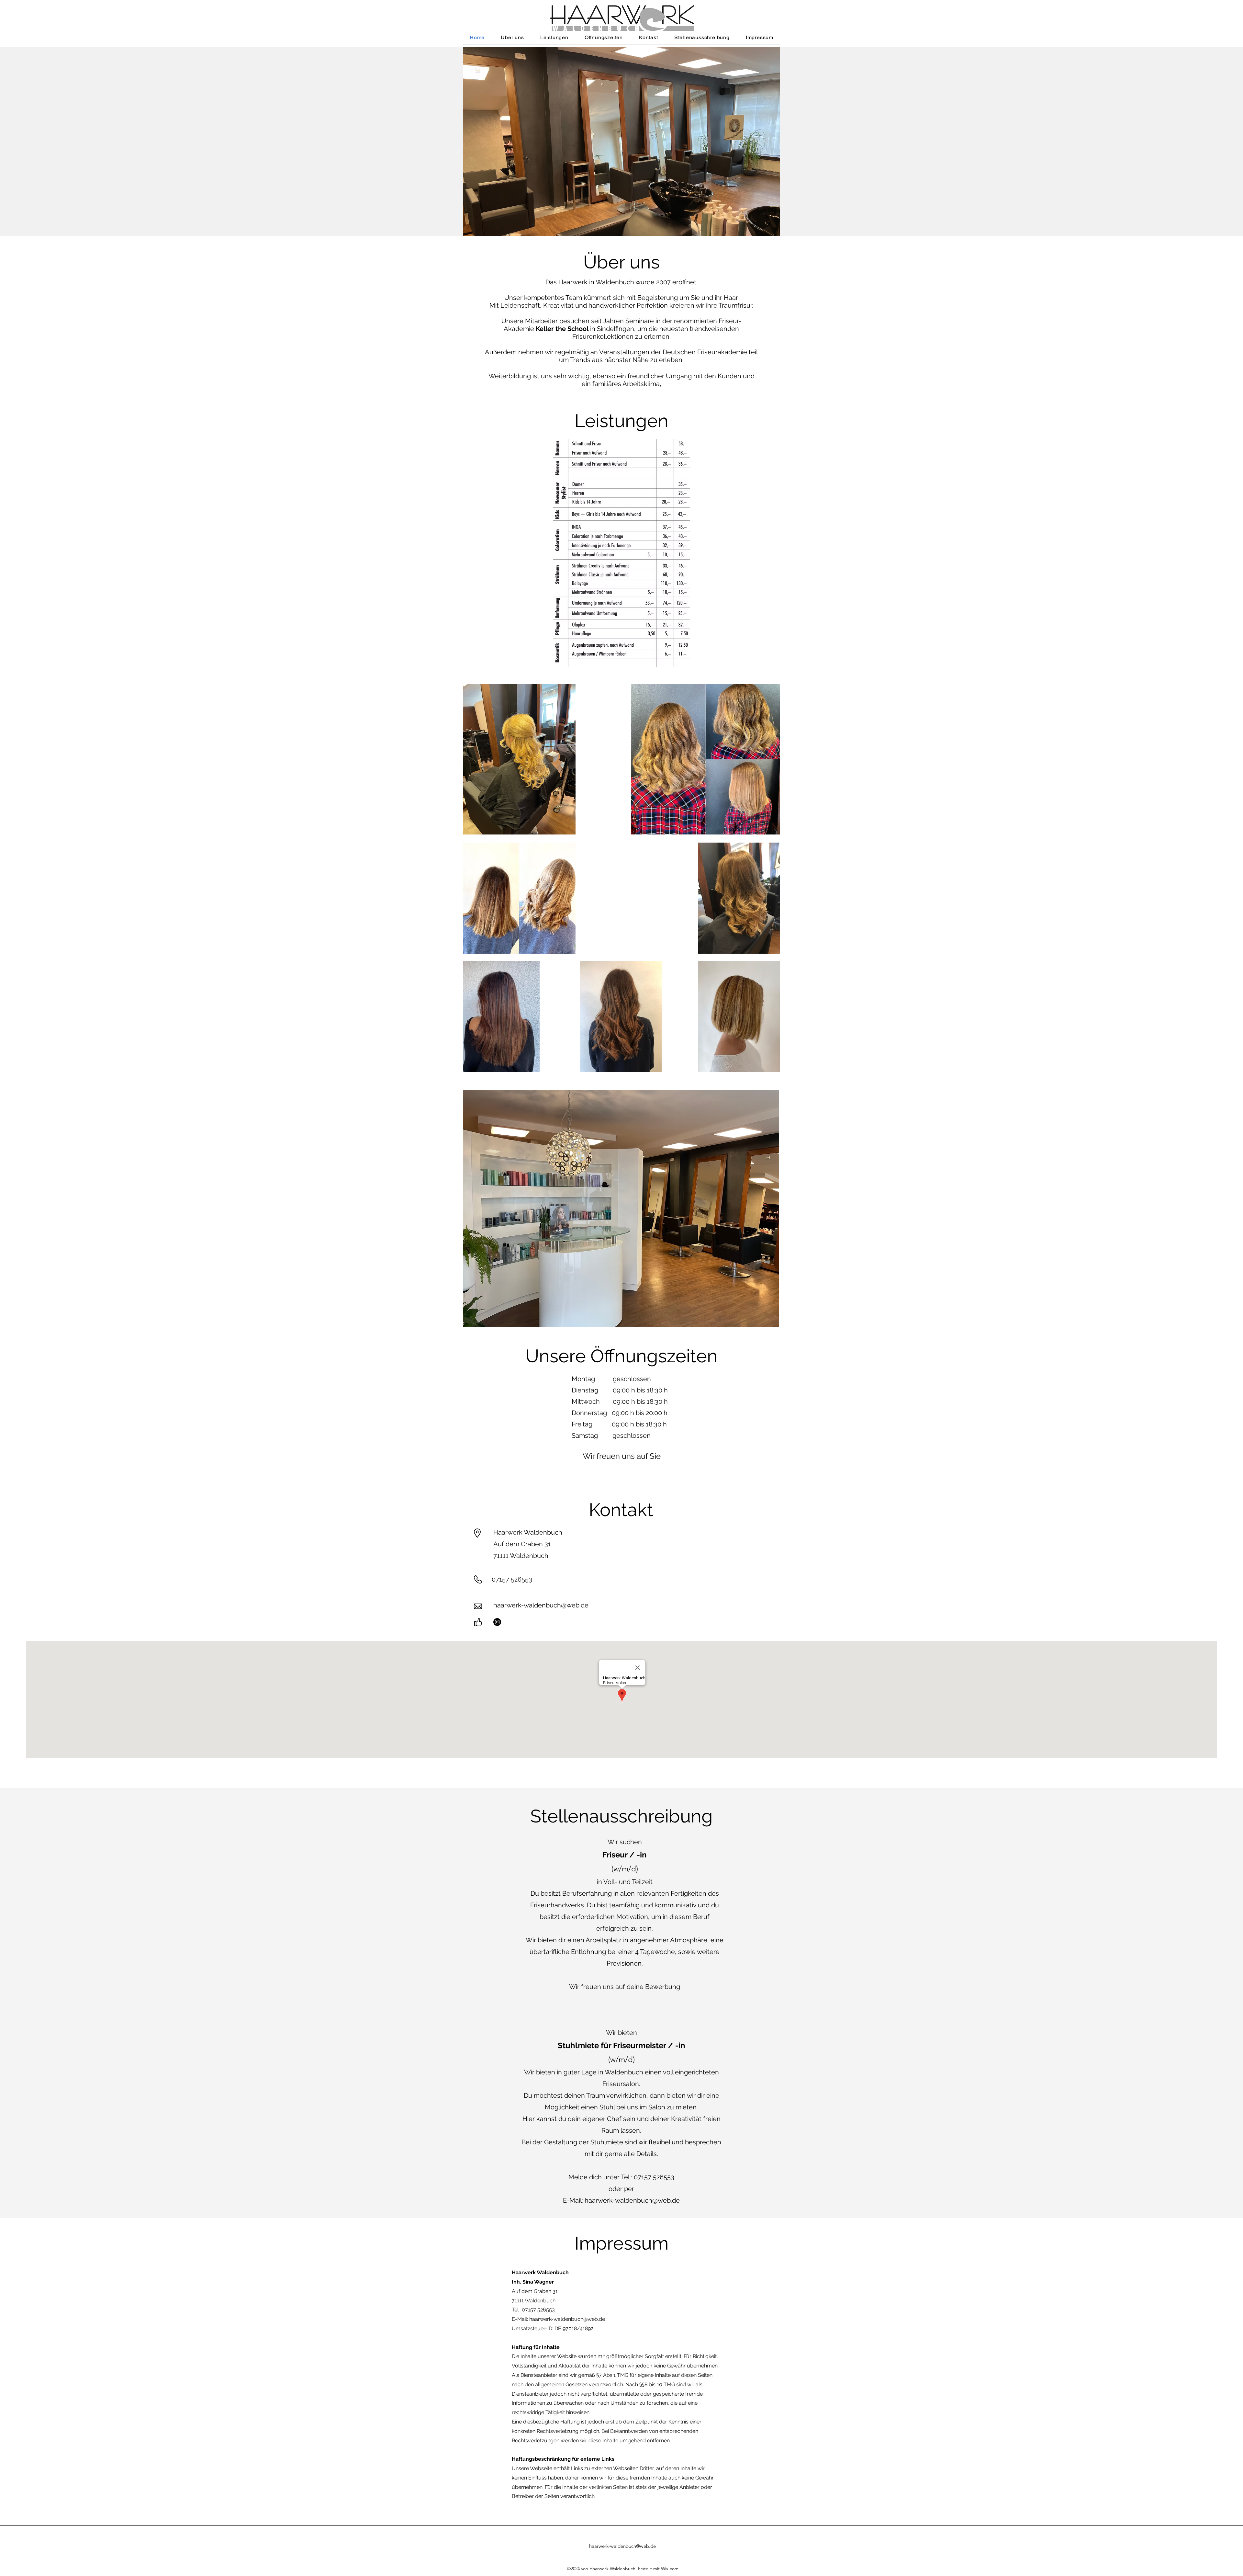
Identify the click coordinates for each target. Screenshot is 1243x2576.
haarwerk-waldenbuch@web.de (541, 1605)
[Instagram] (497, 1622)
